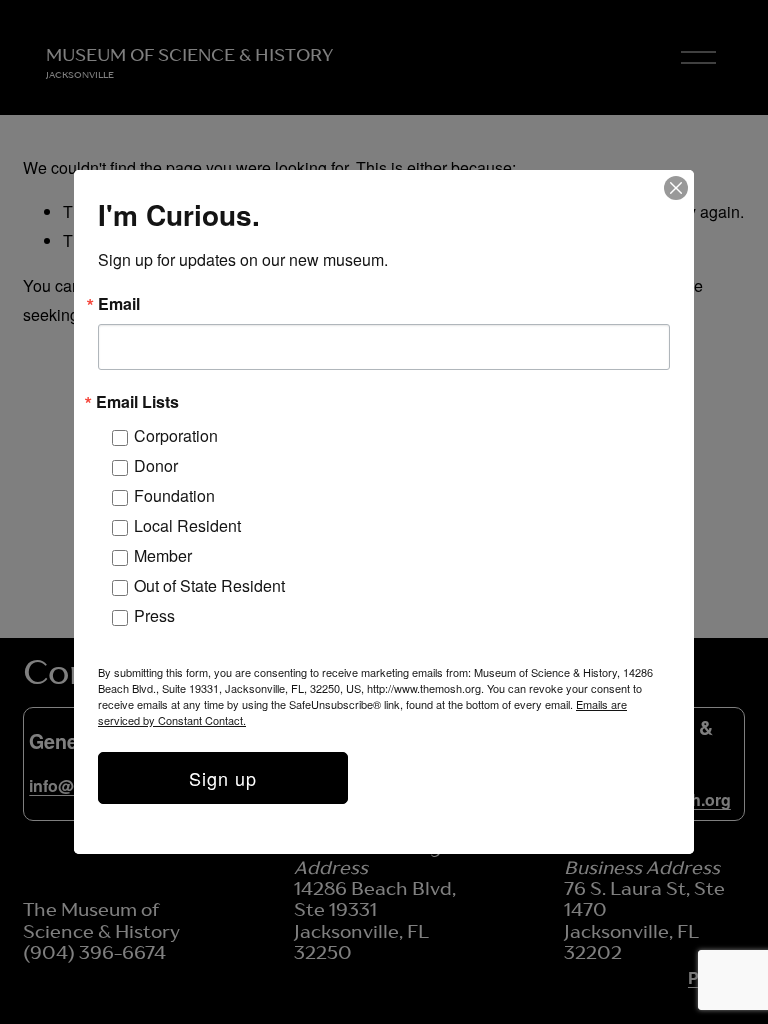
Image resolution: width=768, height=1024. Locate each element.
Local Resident (187, 525)
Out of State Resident (209, 585)
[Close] (676, 188)
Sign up (223, 778)
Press (154, 615)
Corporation (176, 435)
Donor (156, 465)
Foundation (174, 495)
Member (163, 555)
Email (119, 304)
